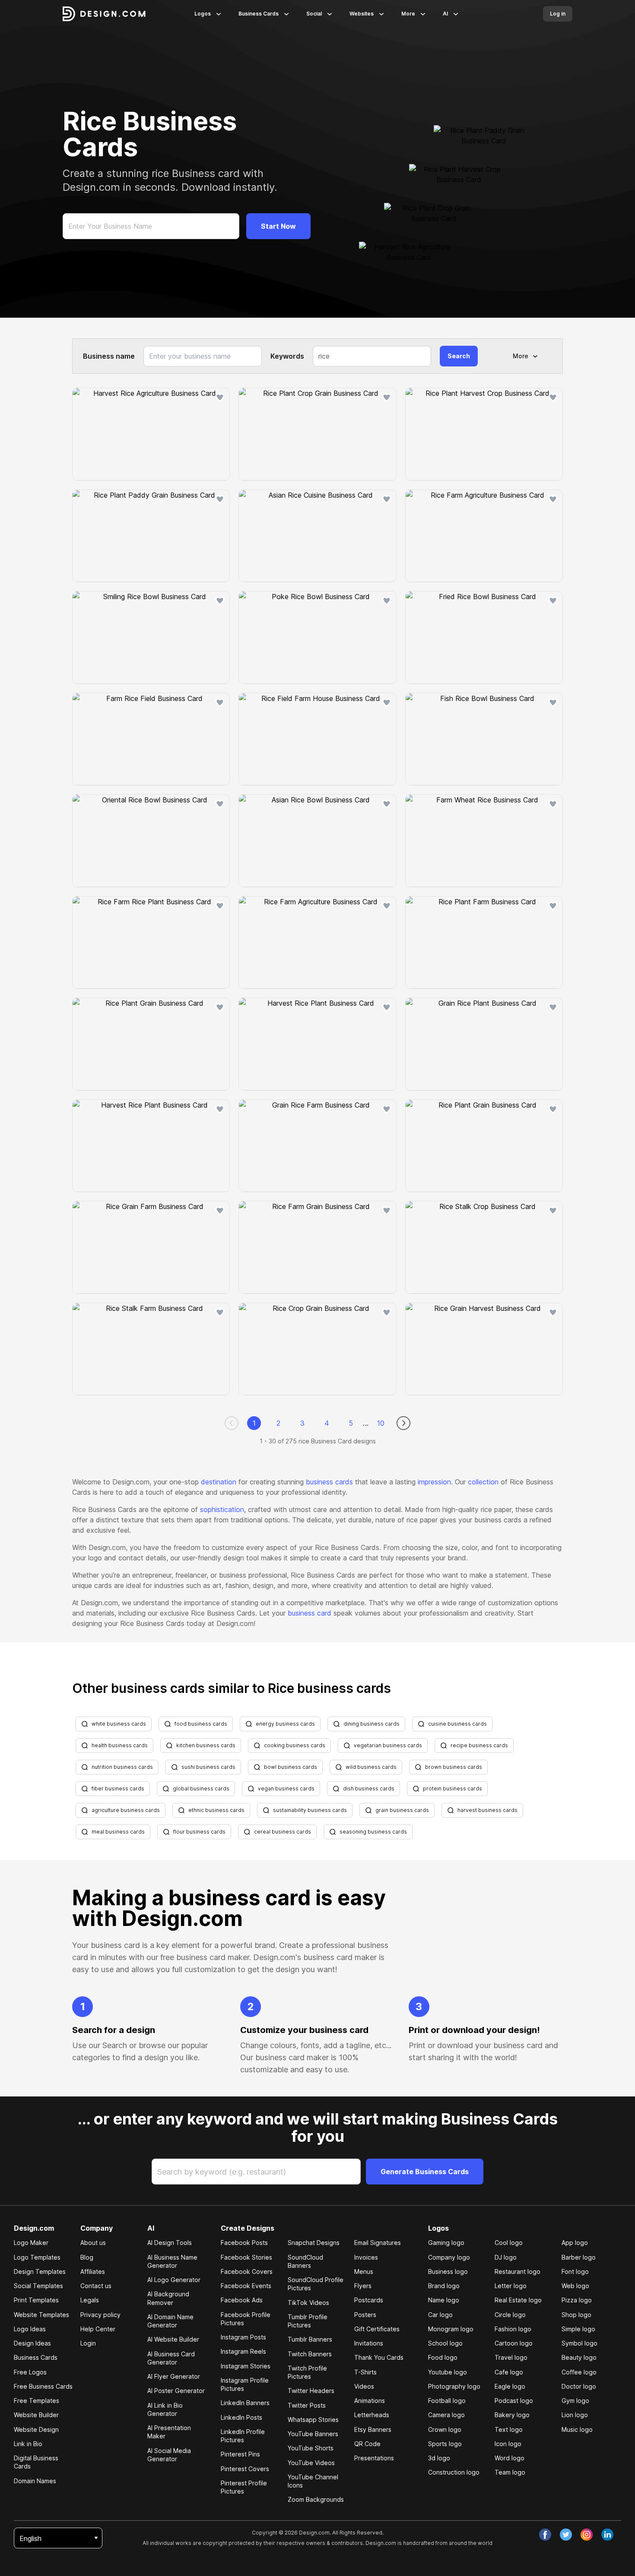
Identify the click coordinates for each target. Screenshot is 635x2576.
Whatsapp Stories (313, 2420)
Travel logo (511, 2357)
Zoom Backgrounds (316, 2499)
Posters (365, 2315)
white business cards (119, 1724)
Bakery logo (512, 2415)
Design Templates (40, 2271)
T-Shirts (365, 2372)
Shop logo (576, 2315)
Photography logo (454, 2386)
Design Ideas (32, 2343)
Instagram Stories (246, 2366)
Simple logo (578, 2329)
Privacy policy (100, 2315)
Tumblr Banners (310, 2339)
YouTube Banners (313, 2434)
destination (219, 1482)
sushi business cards (208, 1767)
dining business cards (371, 1724)
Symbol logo (579, 2343)
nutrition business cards (122, 1767)
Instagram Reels (243, 2351)
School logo (445, 2343)
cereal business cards (283, 1832)
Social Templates (38, 2286)
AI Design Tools (170, 2243)
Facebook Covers (247, 2271)
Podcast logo (514, 2401)
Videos (364, 2386)
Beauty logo (579, 2357)
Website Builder (36, 2415)
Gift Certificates (377, 2329)
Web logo (575, 2286)
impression (434, 1482)
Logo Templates (37, 2257)
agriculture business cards (126, 1810)
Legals (90, 2300)
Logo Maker (31, 2243)
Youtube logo (448, 2372)
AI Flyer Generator (174, 2376)
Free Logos (30, 2372)
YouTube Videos (311, 2463)
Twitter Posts (307, 2405)
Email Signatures (378, 2243)
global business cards (201, 1788)
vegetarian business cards (388, 1745)
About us (93, 2243)
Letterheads (372, 2415)
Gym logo (575, 2401)
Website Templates (41, 2315)
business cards (329, 1482)
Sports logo (445, 2444)
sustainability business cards (310, 1810)
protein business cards (452, 1788)
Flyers (363, 2286)
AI (445, 14)
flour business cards (199, 1832)
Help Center (98, 2329)
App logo (575, 2243)
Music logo (577, 2429)
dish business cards (369, 1788)
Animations (370, 2401)
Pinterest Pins (240, 2454)
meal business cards (118, 1832)
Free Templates (37, 2401)
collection (483, 1482)
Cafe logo (509, 2372)
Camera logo (446, 2415)
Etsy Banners (373, 2429)
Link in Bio (28, 2444)
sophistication (222, 1509)
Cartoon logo (514, 2343)
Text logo (509, 2429)
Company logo (449, 2257)
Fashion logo (513, 2329)
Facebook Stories (246, 2257)
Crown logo (445, 2429)
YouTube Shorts (311, 2448)
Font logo (575, 2271)
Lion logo (575, 2415)
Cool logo (509, 2243)
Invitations (369, 2343)
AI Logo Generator (174, 2280)
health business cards (120, 1745)
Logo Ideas (30, 2329)
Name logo (444, 2300)
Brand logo (444, 2286)
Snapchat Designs (314, 2243)
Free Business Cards (43, 2386)
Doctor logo (579, 2386)
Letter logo (511, 2286)
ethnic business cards (216, 1810)
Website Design (36, 2429)
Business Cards (259, 14)
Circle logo (510, 2315)
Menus (364, 2271)
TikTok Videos (308, 2303)
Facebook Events (246, 2286)
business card (310, 1613)
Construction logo (454, 2472)
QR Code (367, 2444)
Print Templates (36, 2300)
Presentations (374, 2458)
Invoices (366, 2257)
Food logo (443, 2357)
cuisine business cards (457, 1724)
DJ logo (506, 2257)
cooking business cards (295, 1745)
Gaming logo (446, 2243)
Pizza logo (577, 2300)
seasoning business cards (373, 1832)
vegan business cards (286, 1788)
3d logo (439, 2458)
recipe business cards (479, 1745)
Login (88, 2343)
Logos (203, 14)
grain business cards (402, 1810)
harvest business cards (487, 1810)
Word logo (510, 2458)
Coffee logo (579, 2372)
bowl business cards (291, 1767)
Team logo (510, 2472)
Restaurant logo (518, 2271)
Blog (87, 2257)
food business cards (201, 1724)
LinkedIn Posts (241, 2417)
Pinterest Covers (245, 2469)
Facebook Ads (242, 2300)
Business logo (448, 2271)
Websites (362, 14)
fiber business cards (118, 1788)
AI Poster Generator (176, 2391)
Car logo (440, 2315)
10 (381, 1423)
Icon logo (508, 2444)
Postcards (369, 2300)
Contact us (96, 2286)
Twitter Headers (311, 2391)
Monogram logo (451, 2329)
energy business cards (285, 1724)
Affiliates (93, 2271)
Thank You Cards (379, 2357)
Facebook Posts (244, 2243)
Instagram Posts (243, 2337)
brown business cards (454, 1767)
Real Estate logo (518, 2300)
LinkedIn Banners (245, 2403)
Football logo (447, 2401)
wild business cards (371, 1767)
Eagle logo (510, 2386)
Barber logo (579, 2257)
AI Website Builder (173, 2339)
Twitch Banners (310, 2354)
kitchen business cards (206, 1745)
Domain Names (35, 2481)
